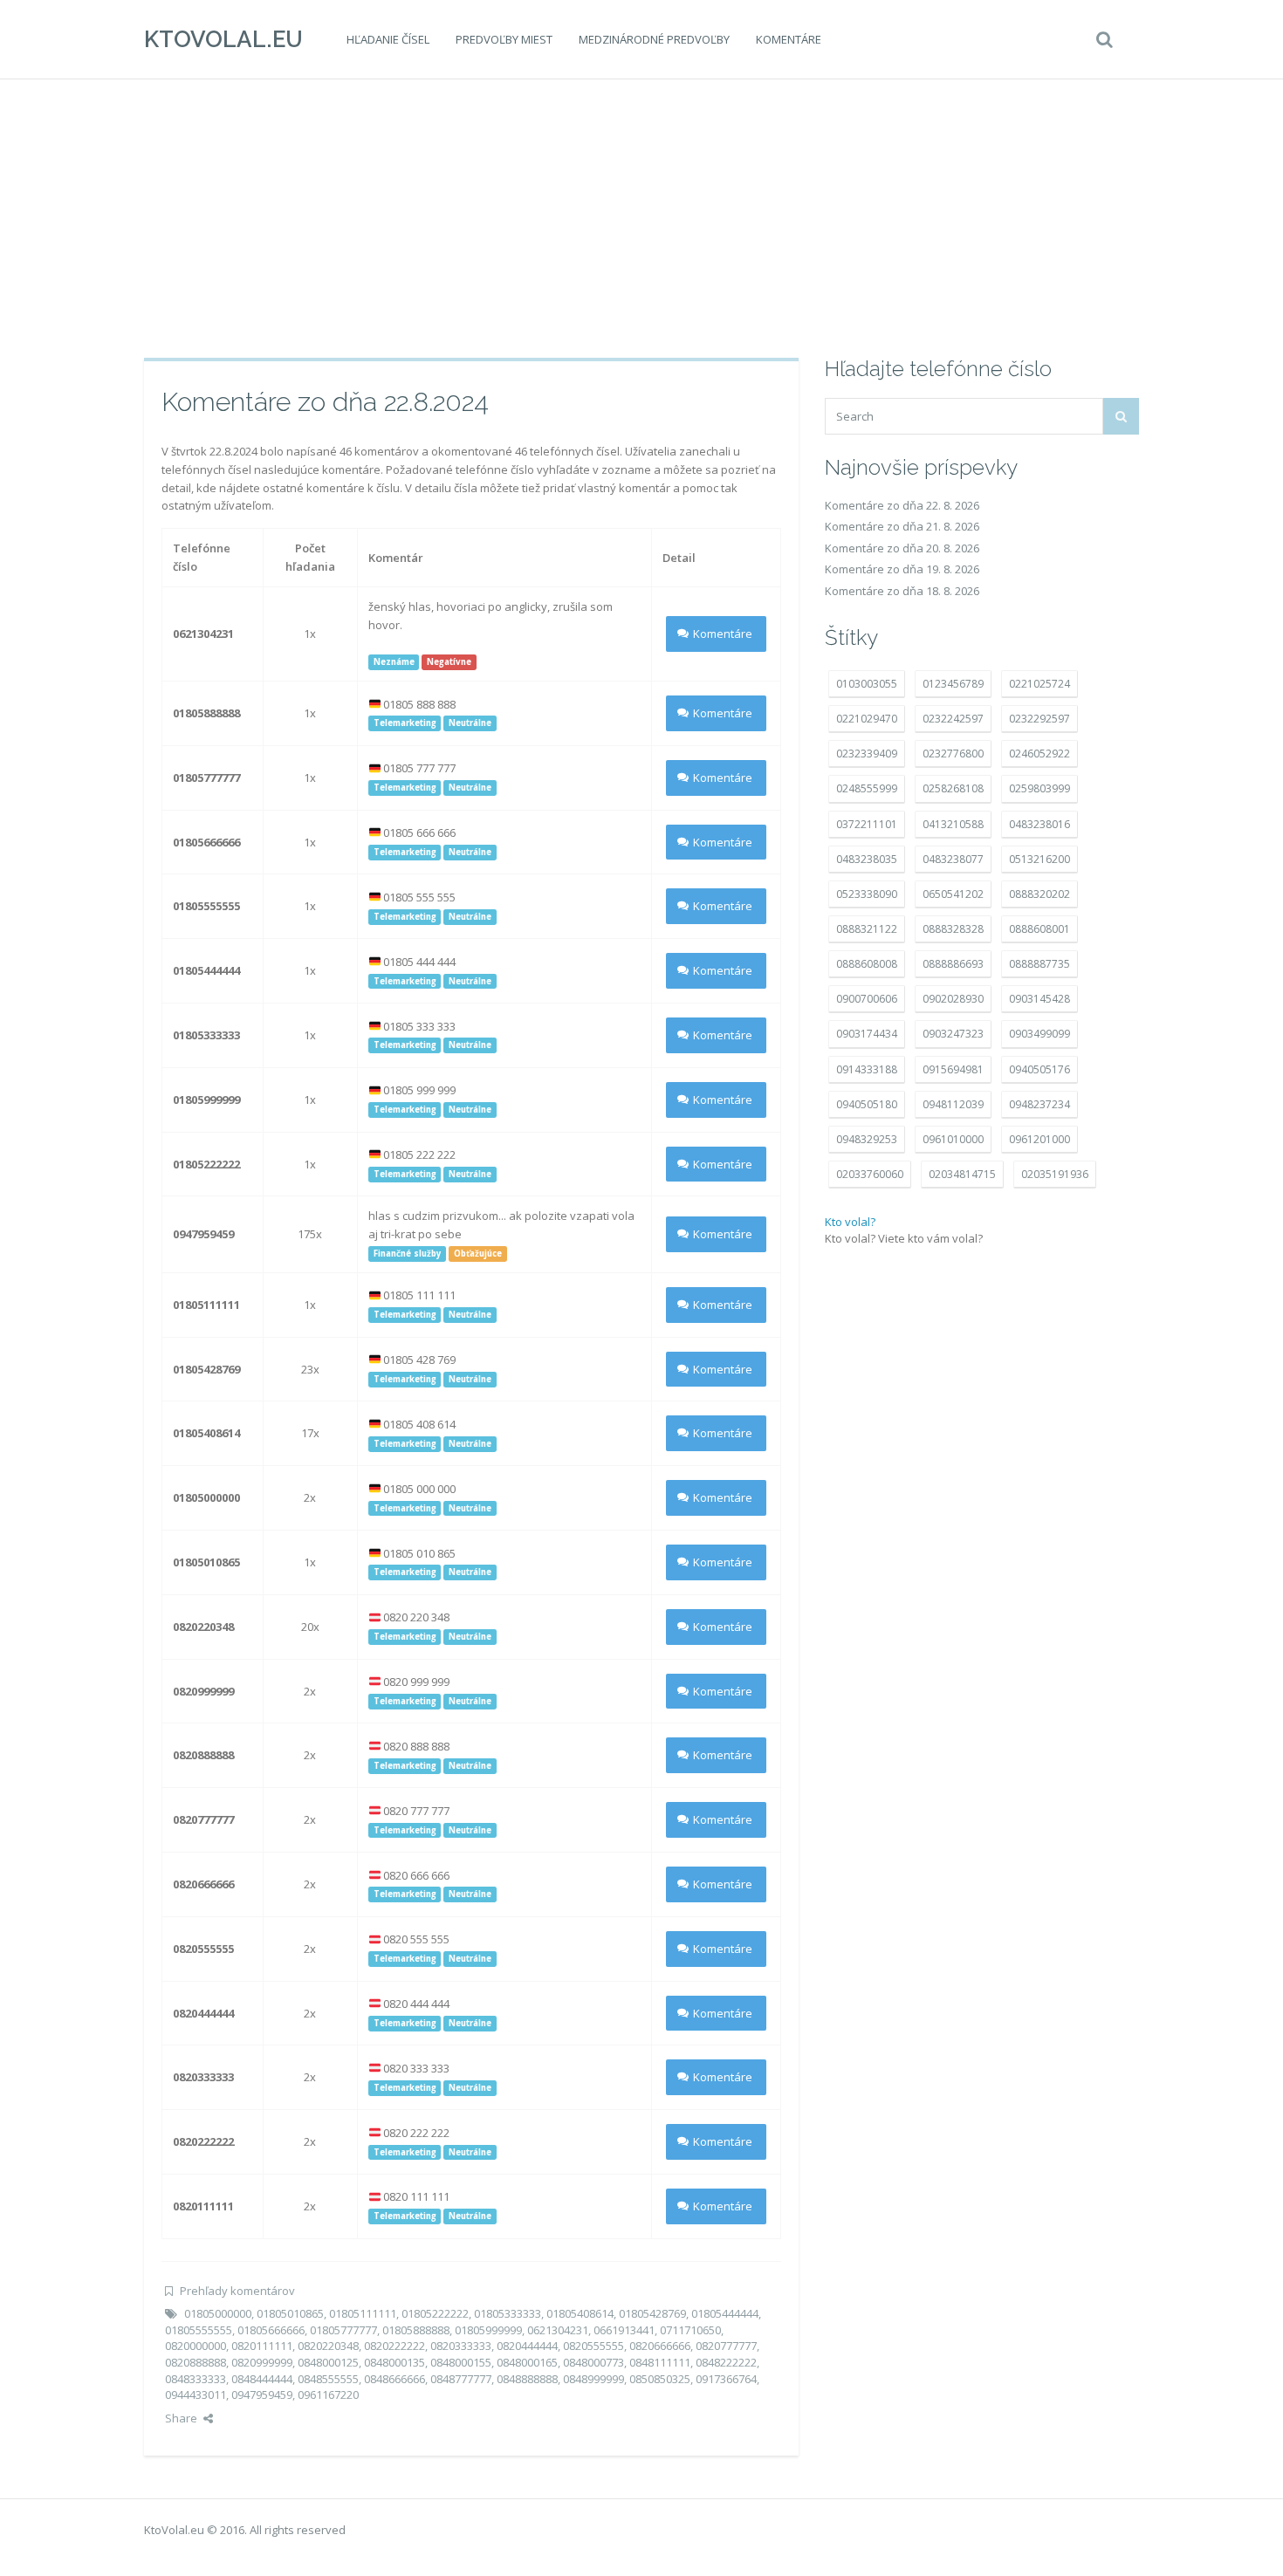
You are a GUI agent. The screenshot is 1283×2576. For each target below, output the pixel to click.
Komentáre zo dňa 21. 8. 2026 (902, 526)
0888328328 (953, 929)
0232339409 (867, 754)
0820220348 (328, 2346)
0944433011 (196, 2394)
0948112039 (953, 1104)
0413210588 (953, 824)
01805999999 (488, 2330)
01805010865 (290, 2313)
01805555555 (199, 2330)
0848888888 (527, 2379)
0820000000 (196, 2346)
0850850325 (660, 2379)
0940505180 (867, 1104)
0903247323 (953, 1034)
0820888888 (196, 2362)
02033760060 (870, 1174)
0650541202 (953, 894)
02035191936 (1055, 1174)
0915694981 (953, 1069)
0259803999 (1039, 788)
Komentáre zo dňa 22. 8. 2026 (902, 505)
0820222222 (395, 2346)
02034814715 (962, 1174)
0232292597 (1039, 719)
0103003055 (867, 684)
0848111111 (660, 2362)
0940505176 (1039, 1069)
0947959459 (262, 2394)
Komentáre (789, 39)
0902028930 (953, 999)
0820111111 (262, 2346)
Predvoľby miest (504, 39)
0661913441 (624, 2330)
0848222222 (726, 2362)
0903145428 (1039, 999)
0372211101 (867, 824)
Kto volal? (850, 1222)
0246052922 (1039, 754)
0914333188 (867, 1069)
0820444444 (527, 2346)
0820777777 (726, 2346)
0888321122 (867, 929)
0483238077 (953, 859)
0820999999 (262, 2362)
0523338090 (867, 894)
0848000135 (395, 2362)
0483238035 (867, 859)
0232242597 (953, 719)
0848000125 (328, 2362)
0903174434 (867, 1034)
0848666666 (395, 2379)
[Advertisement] (641, 218)
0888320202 (1039, 894)
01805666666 (271, 2330)
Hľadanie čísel (388, 39)
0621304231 (558, 2330)
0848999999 (593, 2379)
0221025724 (1039, 684)
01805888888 (416, 2330)
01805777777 (343, 2330)
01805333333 (508, 2313)
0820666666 (660, 2346)
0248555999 (867, 788)
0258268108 (953, 788)
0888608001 (1039, 929)
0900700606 (867, 999)
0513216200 (1039, 859)
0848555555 (328, 2379)
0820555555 (593, 2346)
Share (181, 2418)
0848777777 (461, 2379)
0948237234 (1039, 1104)
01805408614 (580, 2313)
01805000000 (218, 2313)
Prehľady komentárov (237, 2291)
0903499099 (1039, 1034)
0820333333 (461, 2346)
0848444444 (262, 2379)
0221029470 (867, 719)
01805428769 (652, 2313)
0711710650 (690, 2330)
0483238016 (1039, 824)
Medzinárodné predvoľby (654, 39)
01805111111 (363, 2313)
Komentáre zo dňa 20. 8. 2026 (902, 548)
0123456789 (953, 684)
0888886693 (953, 964)
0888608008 (867, 964)
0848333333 (196, 2379)
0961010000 (953, 1139)
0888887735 (1039, 964)
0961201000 (1039, 1139)
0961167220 (328, 2394)
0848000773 (593, 2362)
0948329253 (867, 1139)
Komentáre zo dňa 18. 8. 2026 (902, 591)
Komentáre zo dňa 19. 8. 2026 (902, 569)
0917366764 (726, 2379)
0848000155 (461, 2362)
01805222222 (435, 2313)
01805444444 (725, 2313)
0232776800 (953, 754)
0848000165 (527, 2362)
